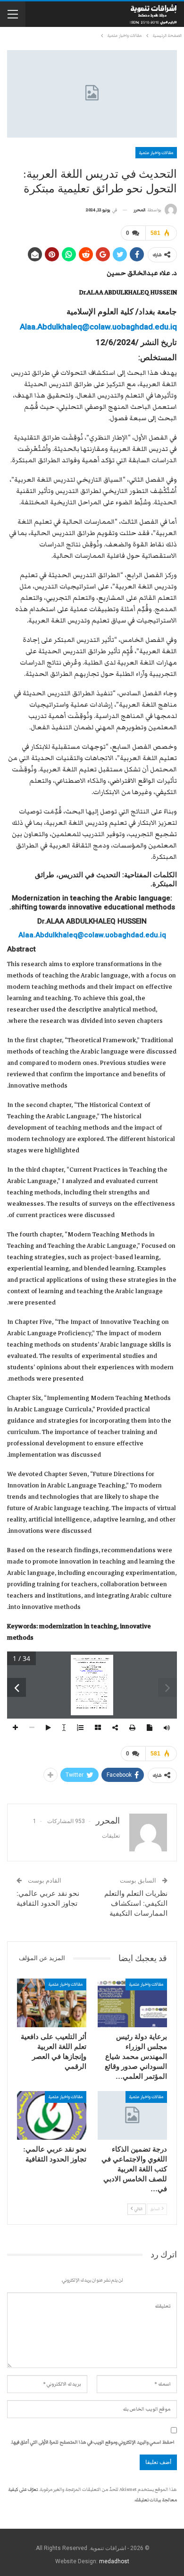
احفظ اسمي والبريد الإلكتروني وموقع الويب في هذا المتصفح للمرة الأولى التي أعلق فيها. (93, 2442)
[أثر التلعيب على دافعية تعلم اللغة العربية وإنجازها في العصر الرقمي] (52, 2003)
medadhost (114, 2561)
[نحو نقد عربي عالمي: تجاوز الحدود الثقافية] (52, 2115)
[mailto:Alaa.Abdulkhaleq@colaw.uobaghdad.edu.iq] (92, 1671)
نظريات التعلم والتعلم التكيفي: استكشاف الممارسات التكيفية (136, 1903)
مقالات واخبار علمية (156, 153)
